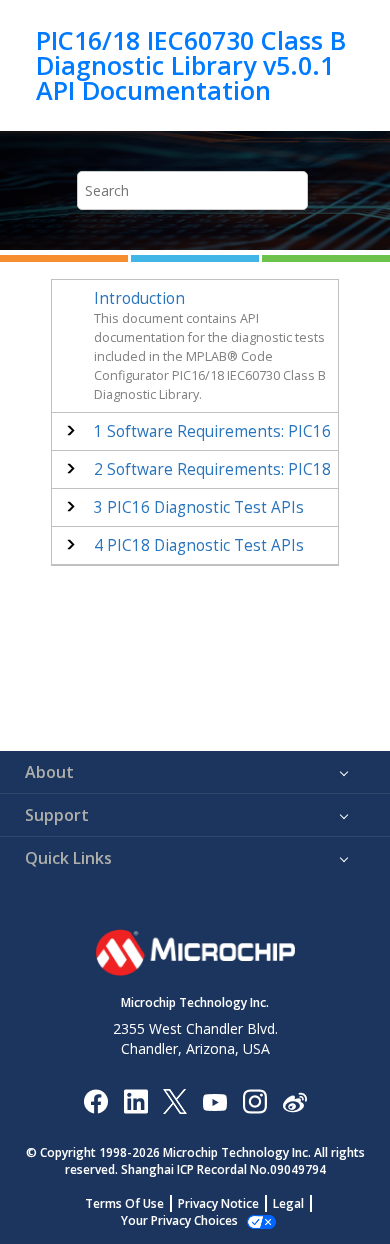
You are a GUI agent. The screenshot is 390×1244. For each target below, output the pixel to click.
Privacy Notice (218, 1203)
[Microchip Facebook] (95, 1100)
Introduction (139, 298)
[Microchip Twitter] (175, 1100)
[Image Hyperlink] (214, 1100)
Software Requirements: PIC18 (212, 469)
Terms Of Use (124, 1203)
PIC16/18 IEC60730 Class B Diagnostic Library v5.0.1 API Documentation (191, 65)
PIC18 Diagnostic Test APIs (199, 545)
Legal (288, 1203)
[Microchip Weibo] (294, 1100)
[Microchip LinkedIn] (135, 1100)
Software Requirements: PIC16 (212, 431)
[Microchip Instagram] (254, 1100)
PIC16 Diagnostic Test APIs (199, 507)
